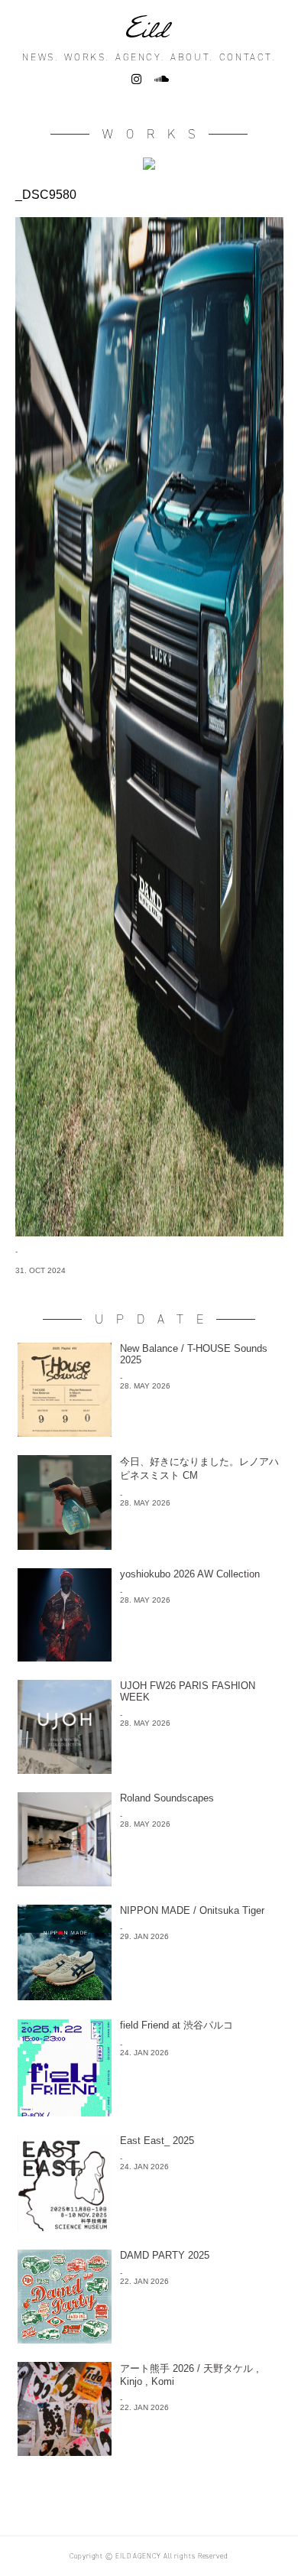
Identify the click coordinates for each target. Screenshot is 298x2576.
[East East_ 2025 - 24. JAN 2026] (149, 2227)
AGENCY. (140, 57)
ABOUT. (192, 57)
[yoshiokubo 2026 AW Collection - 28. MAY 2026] (149, 1657)
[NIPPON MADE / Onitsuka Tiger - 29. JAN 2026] (149, 1996)
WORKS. (87, 57)
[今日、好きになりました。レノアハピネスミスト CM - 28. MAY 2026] (149, 1546)
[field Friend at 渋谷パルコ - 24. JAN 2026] (149, 2112)
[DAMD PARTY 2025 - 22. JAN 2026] (149, 2339)
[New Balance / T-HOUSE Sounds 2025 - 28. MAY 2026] (149, 1433)
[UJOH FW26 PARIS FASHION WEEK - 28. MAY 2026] (149, 1770)
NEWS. (40, 57)
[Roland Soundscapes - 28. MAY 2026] (149, 1882)
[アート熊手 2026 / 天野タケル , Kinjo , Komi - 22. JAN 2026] (149, 2452)
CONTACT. (248, 57)
